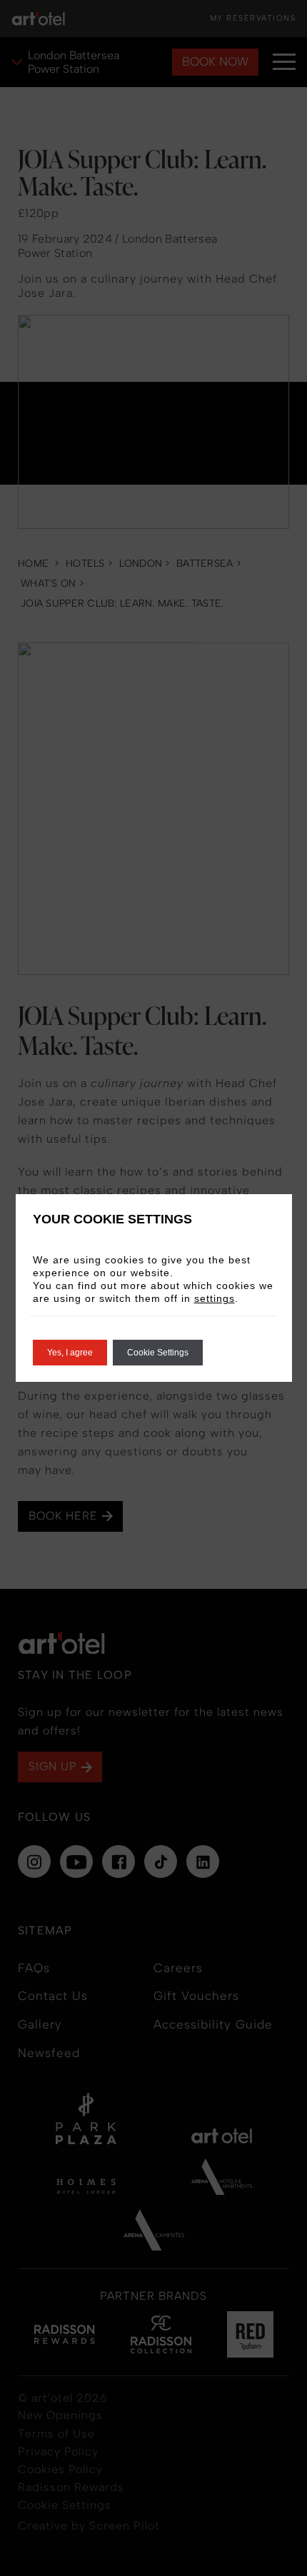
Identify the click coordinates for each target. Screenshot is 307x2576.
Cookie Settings (158, 1353)
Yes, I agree (70, 1353)
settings (215, 1298)
